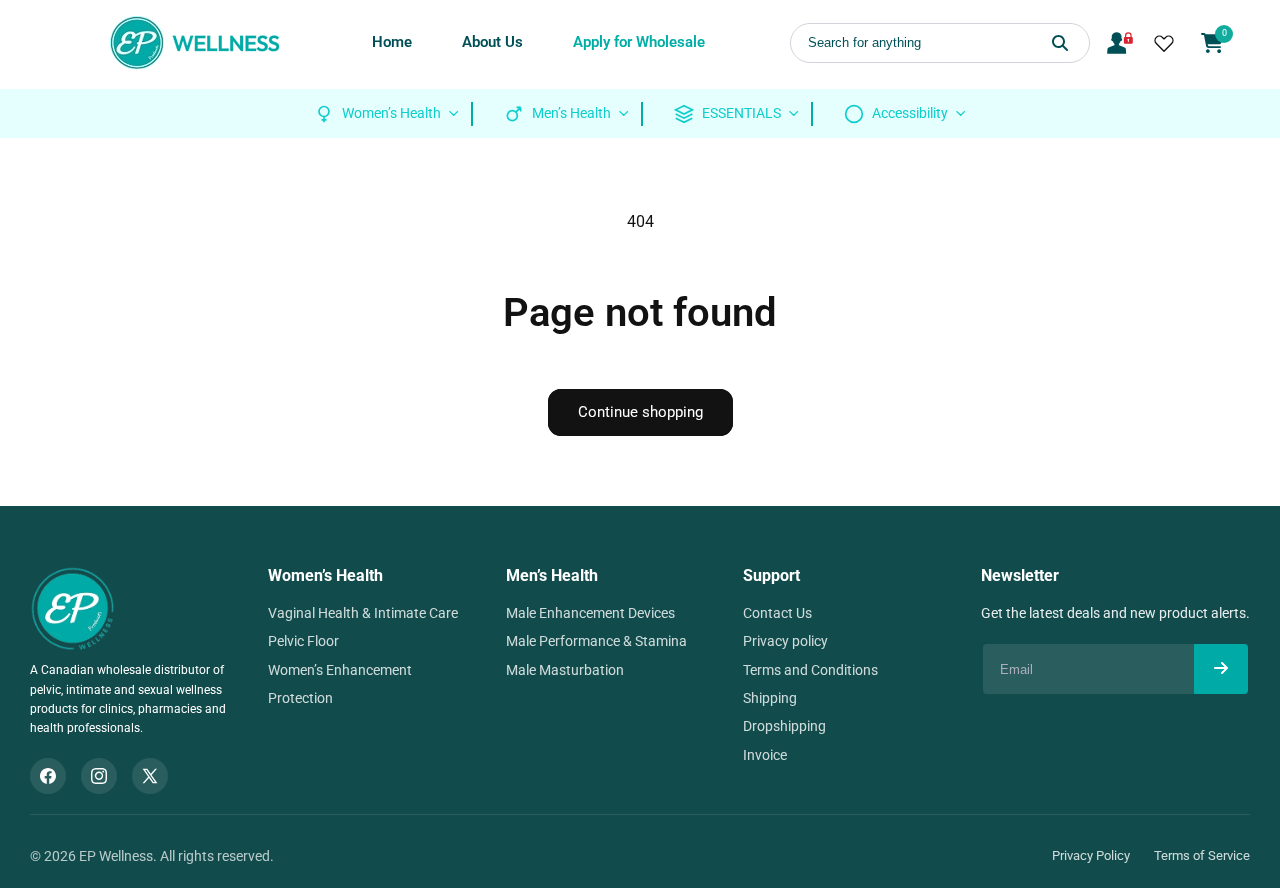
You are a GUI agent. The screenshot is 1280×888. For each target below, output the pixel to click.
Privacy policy (785, 641)
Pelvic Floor (303, 641)
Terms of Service (1202, 855)
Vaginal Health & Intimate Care (363, 613)
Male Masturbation (565, 670)
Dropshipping (784, 726)
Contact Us (777, 613)
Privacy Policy (1091, 855)
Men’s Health (552, 575)
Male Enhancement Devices (590, 613)
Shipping (770, 698)
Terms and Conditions (810, 670)
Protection (300, 698)
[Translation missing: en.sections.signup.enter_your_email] (1221, 669)
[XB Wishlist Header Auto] (1164, 43)
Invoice (765, 755)
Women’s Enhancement (340, 670)
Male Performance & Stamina (596, 641)
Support (771, 575)
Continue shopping (640, 412)
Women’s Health (325, 575)
